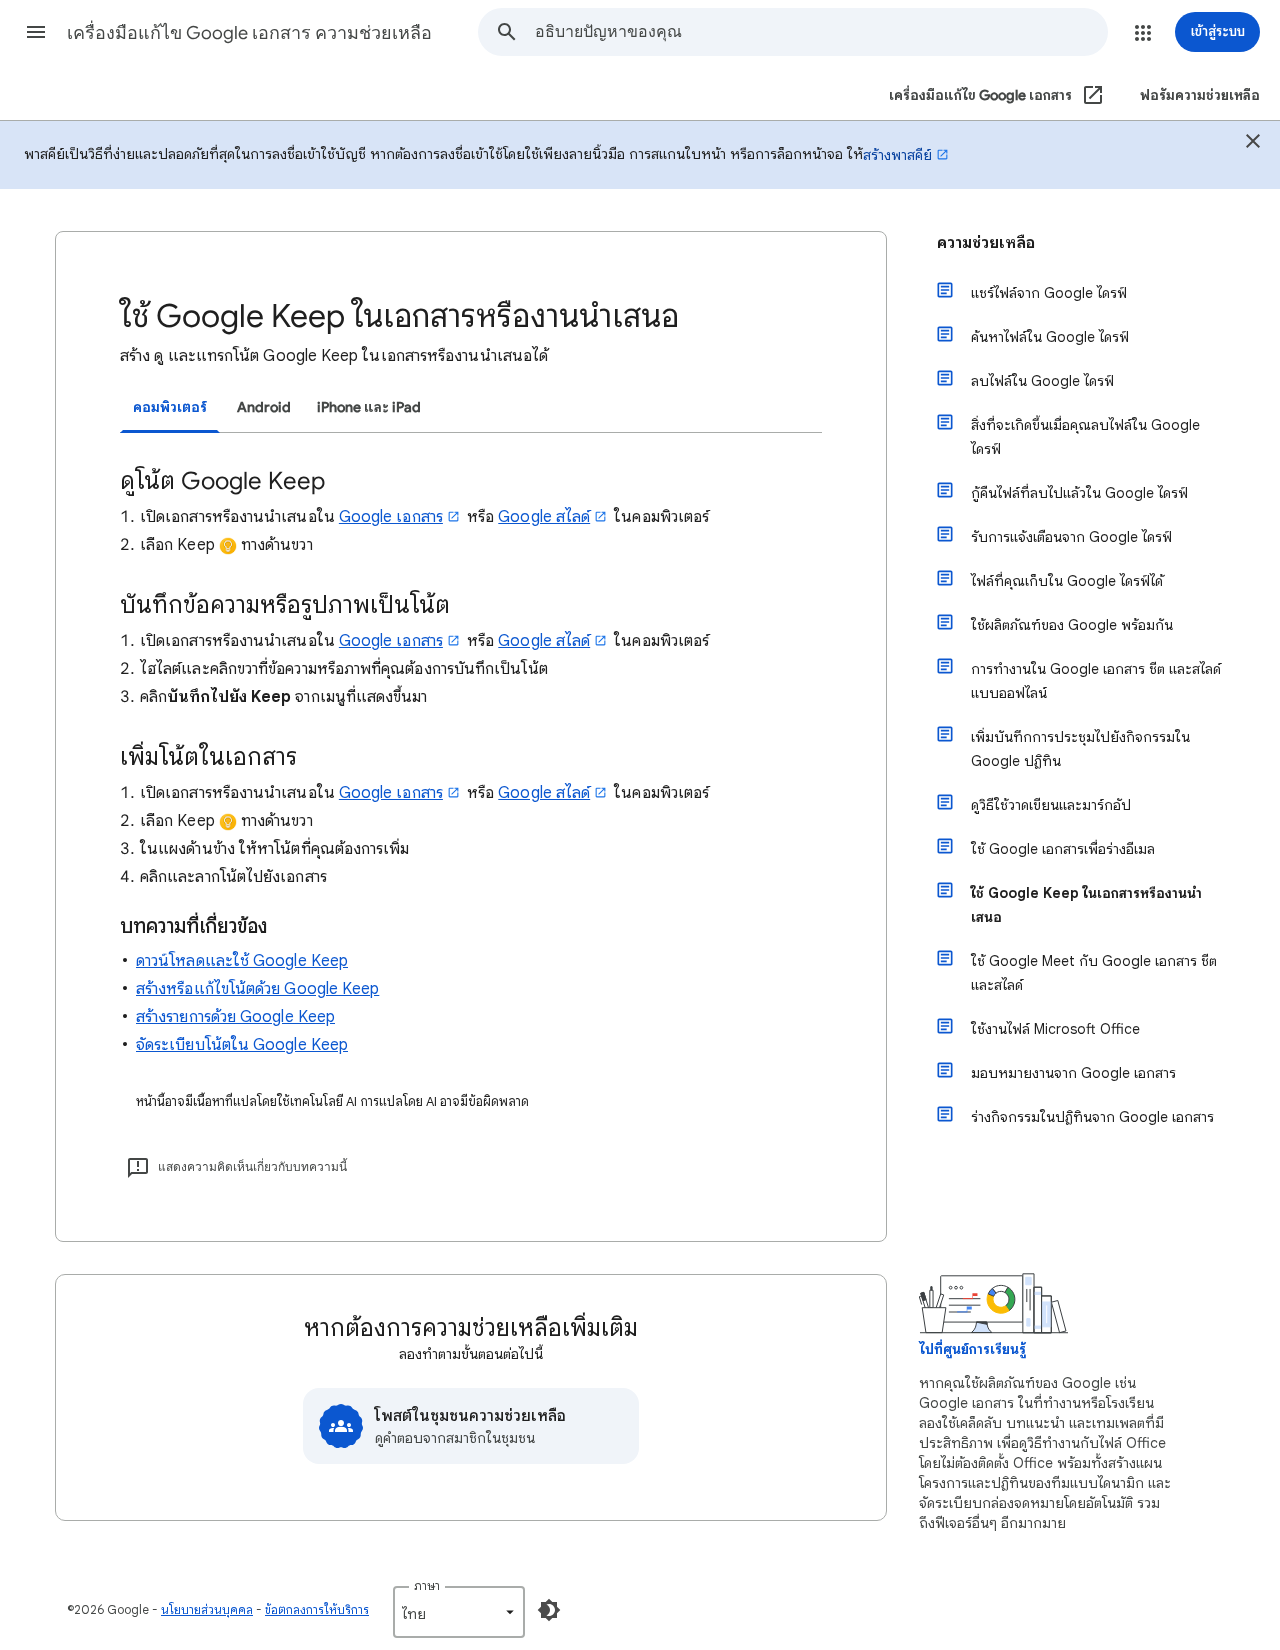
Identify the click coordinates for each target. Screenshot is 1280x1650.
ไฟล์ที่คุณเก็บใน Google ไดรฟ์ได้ (1067, 581)
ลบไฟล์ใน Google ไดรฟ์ (1042, 381)
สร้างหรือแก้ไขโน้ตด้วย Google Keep (257, 989)
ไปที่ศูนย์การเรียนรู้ (972, 1349)
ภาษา (427, 1585)
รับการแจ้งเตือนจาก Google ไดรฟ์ (1071, 537)
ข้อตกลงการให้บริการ (317, 1609)
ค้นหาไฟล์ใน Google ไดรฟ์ (1050, 337)
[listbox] (459, 1612)
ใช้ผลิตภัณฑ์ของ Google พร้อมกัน (1072, 625)
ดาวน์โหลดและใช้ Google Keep (242, 961)
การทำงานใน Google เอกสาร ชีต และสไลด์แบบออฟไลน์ (1096, 681)
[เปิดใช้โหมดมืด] (549, 1610)
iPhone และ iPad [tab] (369, 407)
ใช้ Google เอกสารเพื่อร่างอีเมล (1063, 849)
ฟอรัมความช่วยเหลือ (1200, 95)
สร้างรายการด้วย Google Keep (235, 1017)
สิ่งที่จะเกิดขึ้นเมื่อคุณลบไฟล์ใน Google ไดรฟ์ (1085, 437)
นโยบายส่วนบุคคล (207, 1609)
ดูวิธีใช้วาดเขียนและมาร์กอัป (1051, 805)
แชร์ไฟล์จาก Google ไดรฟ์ (1049, 293)
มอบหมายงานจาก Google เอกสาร (1073, 1073)
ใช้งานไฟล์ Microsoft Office (1055, 1029)
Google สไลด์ (544, 517)
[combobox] (821, 32)
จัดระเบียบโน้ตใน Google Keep (242, 1045)
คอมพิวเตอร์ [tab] (170, 407)
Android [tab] (264, 407)
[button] (36, 32)
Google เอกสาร (391, 517)
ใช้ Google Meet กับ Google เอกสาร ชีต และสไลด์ (1094, 973)
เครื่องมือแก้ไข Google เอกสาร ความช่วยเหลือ (249, 33)
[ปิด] (1253, 144)
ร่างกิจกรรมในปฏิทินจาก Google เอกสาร (1092, 1117)
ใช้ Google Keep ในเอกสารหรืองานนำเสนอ (1086, 905)
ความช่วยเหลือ (986, 243)
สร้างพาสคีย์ (897, 155)
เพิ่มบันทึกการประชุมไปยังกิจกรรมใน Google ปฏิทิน (1080, 749)
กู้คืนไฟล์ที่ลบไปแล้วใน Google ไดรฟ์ (1079, 493)
